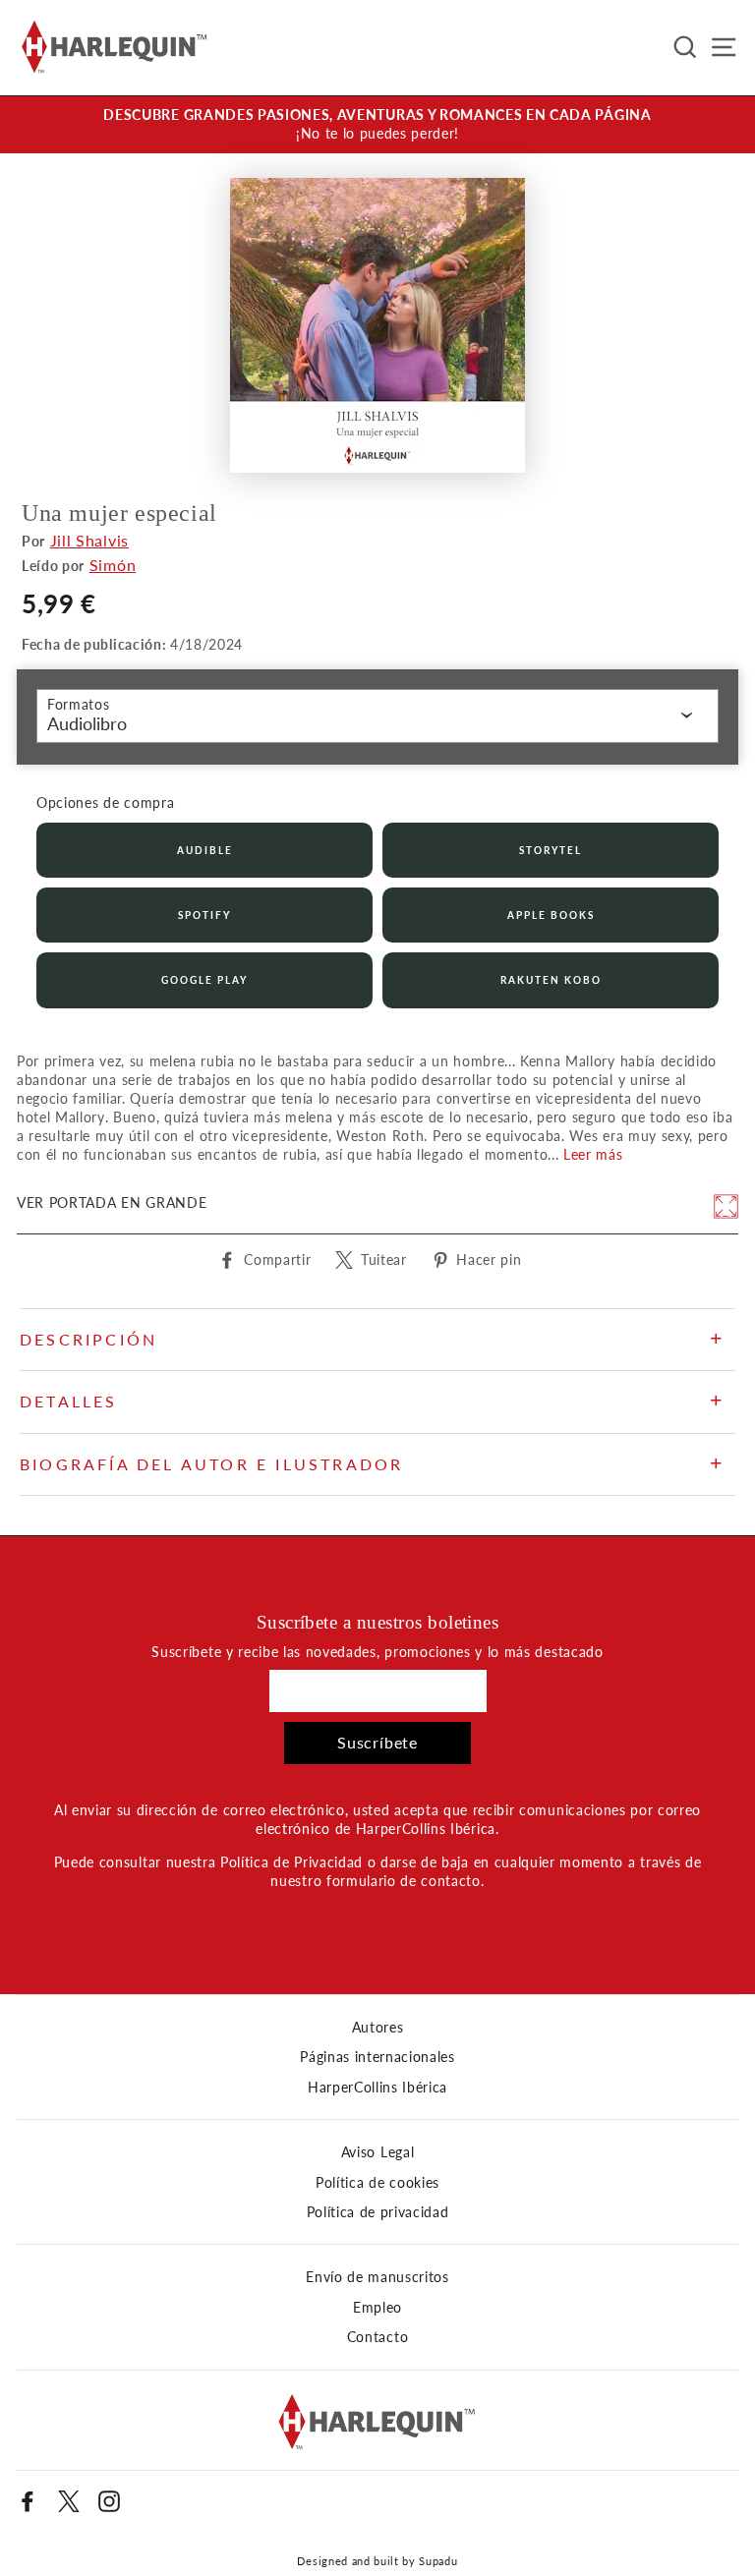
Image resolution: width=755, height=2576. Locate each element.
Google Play (204, 980)
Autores (378, 2028)
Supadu (438, 2561)
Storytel (551, 850)
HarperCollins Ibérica (377, 2088)
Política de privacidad (378, 2212)
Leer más (593, 1155)
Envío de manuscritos (377, 2277)
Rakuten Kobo (551, 980)
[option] (377, 125)
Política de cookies (377, 2183)
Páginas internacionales (377, 2057)
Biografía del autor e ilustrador (211, 1464)
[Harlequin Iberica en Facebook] (28, 2501)
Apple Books (551, 915)
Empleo (377, 2308)
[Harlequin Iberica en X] (69, 2501)
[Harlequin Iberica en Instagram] (109, 2501)
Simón (113, 565)
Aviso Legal (377, 2152)
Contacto (377, 2337)
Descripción (88, 1339)
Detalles (69, 1401)
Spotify (204, 915)
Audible (205, 850)
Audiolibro (87, 723)
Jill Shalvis (89, 540)
